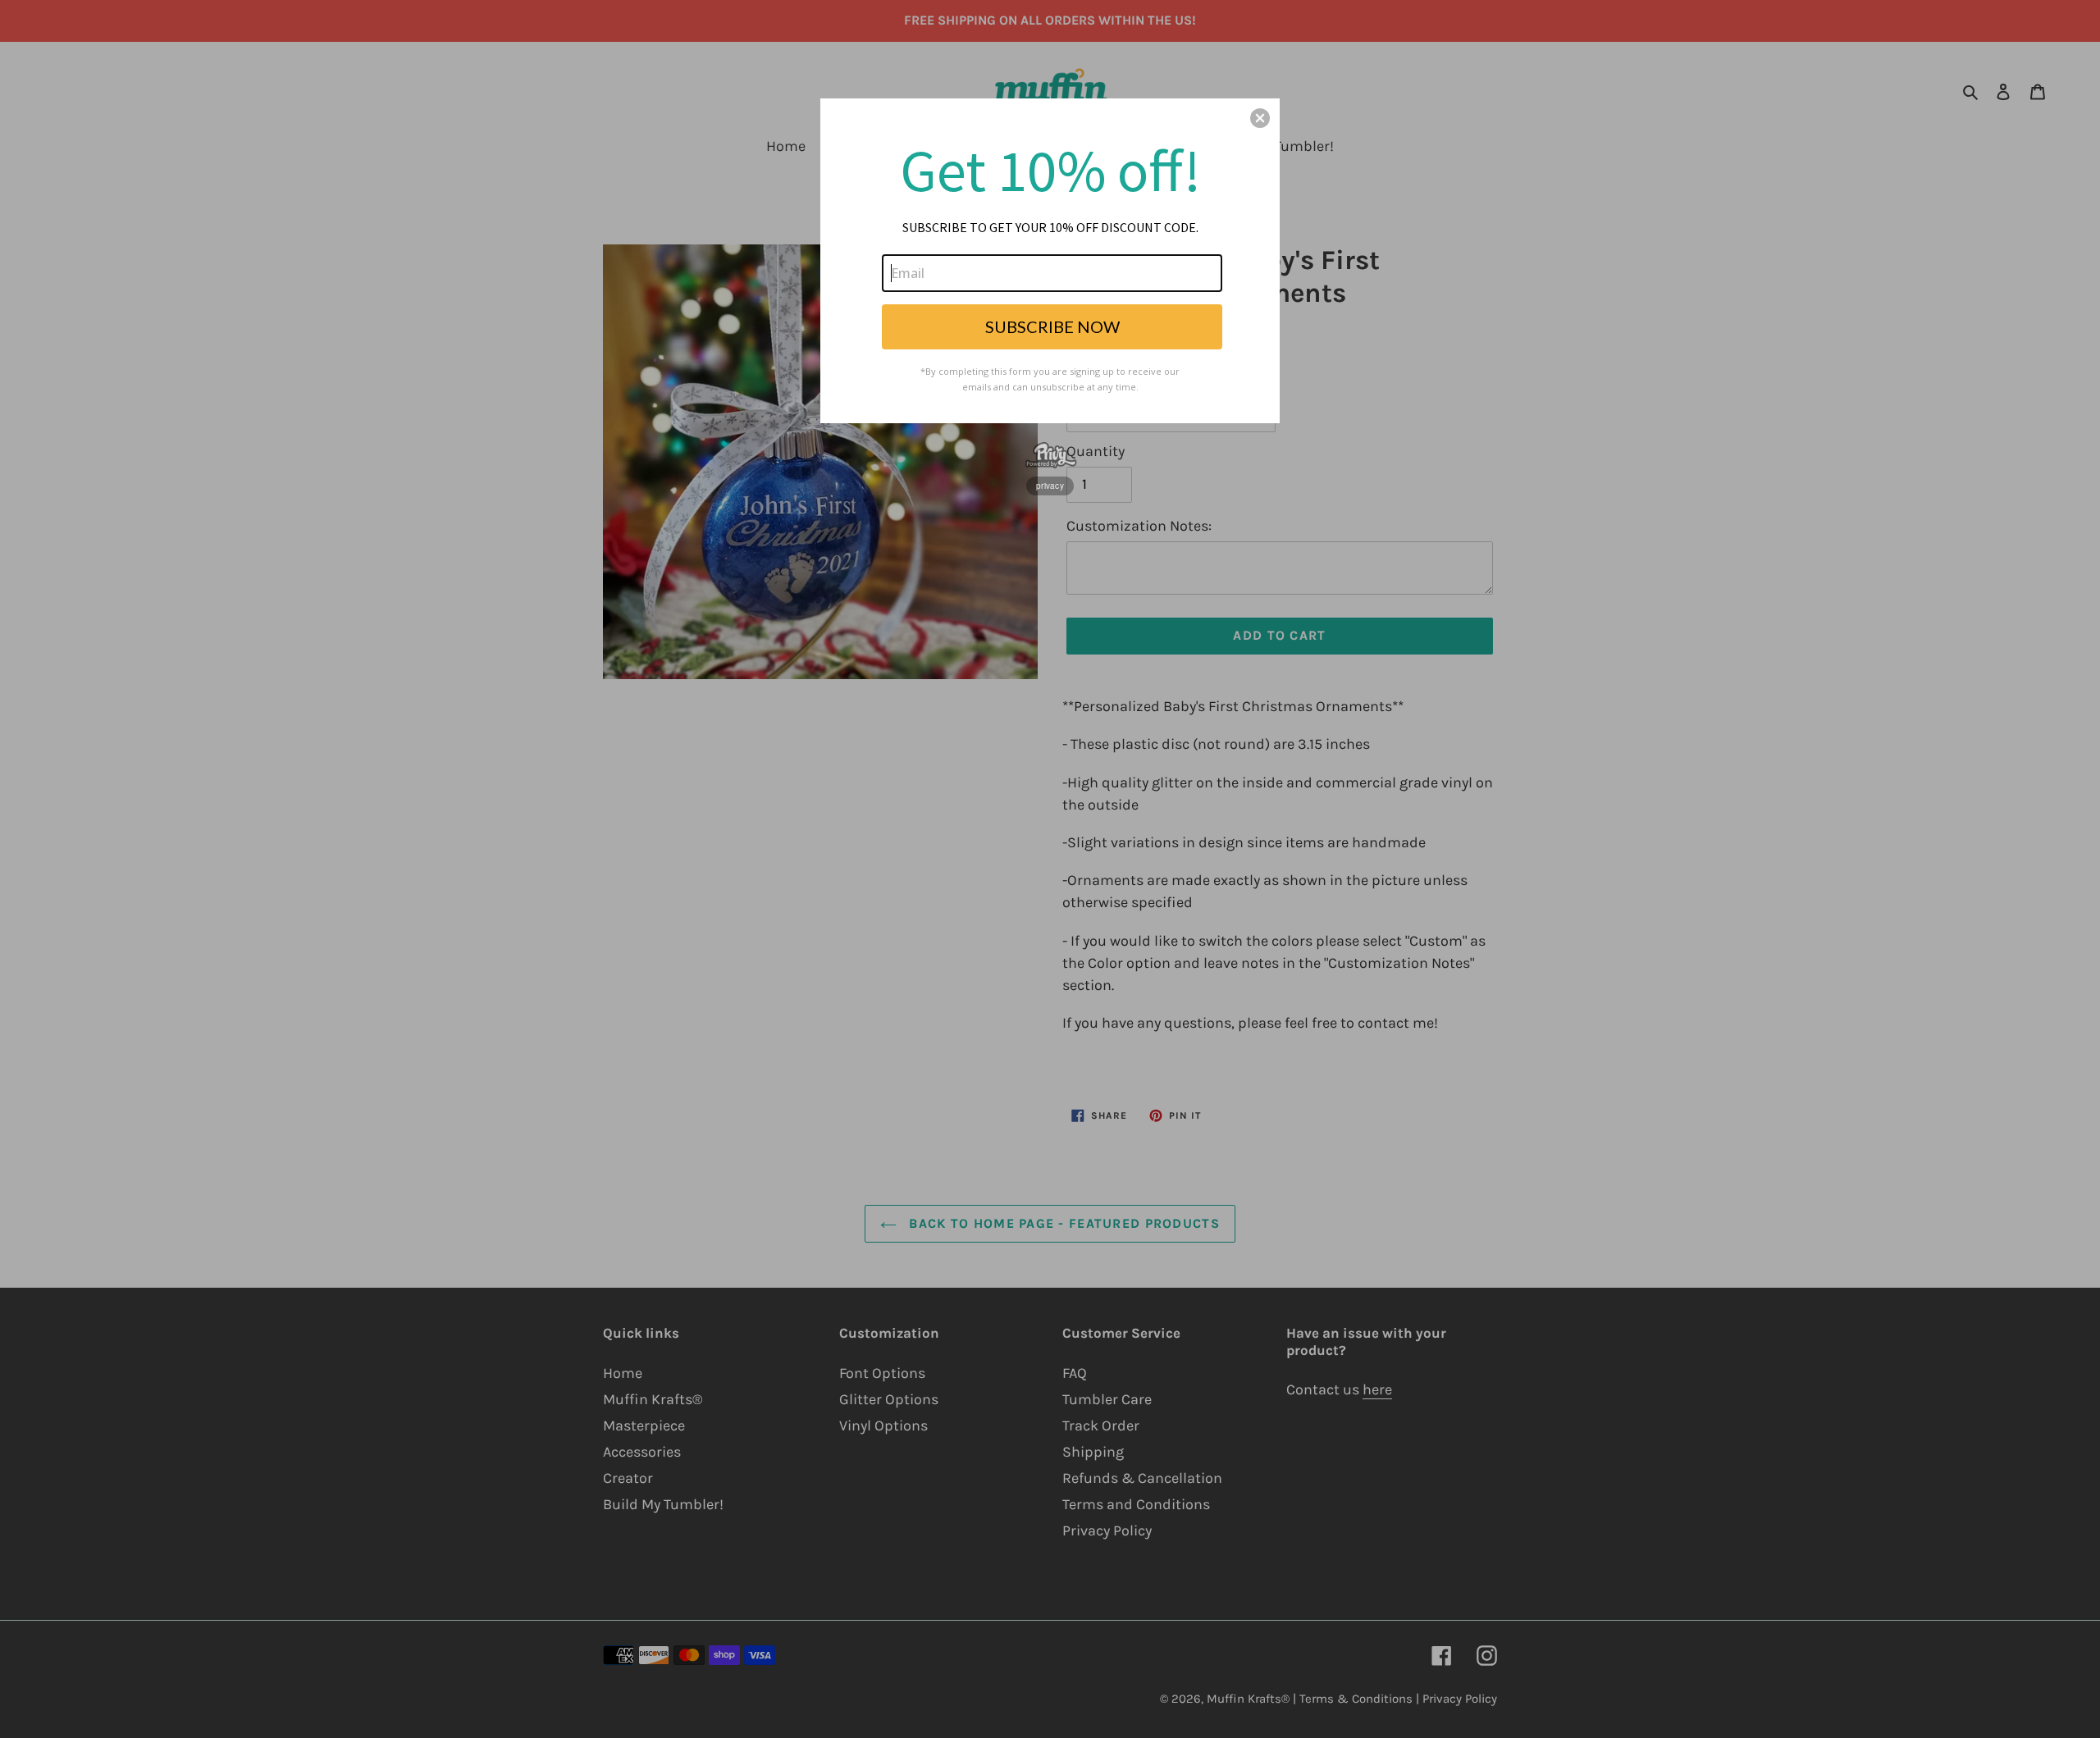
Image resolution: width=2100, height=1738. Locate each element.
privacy (1050, 486)
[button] (1260, 118)
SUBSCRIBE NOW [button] (1052, 326)
